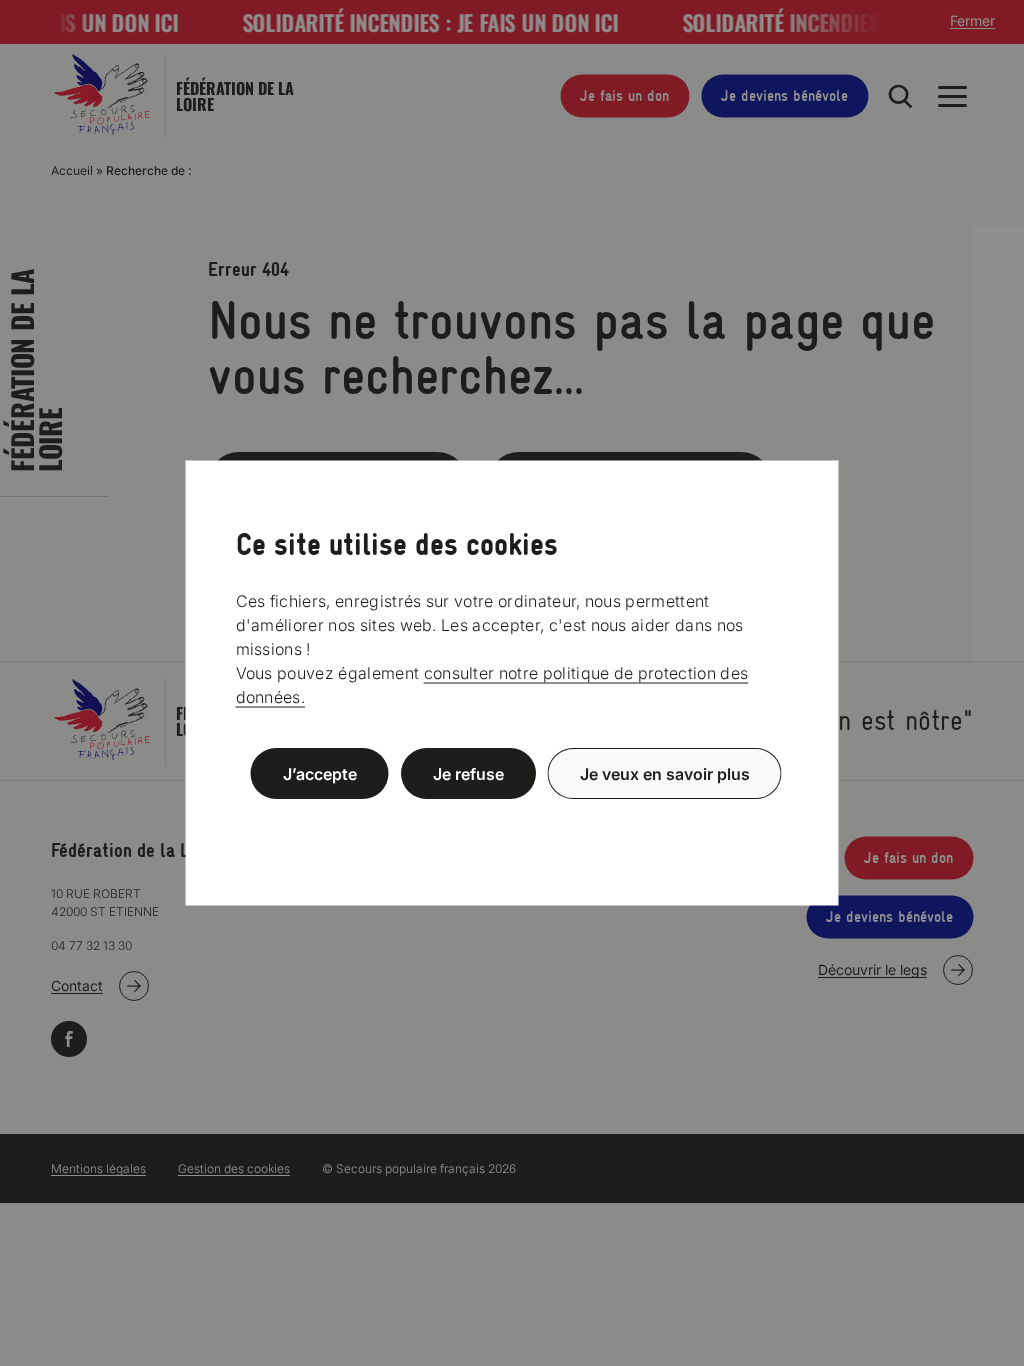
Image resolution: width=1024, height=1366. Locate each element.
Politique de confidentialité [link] (512, 821)
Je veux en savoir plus (665, 774)
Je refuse (468, 774)
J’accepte (320, 774)
